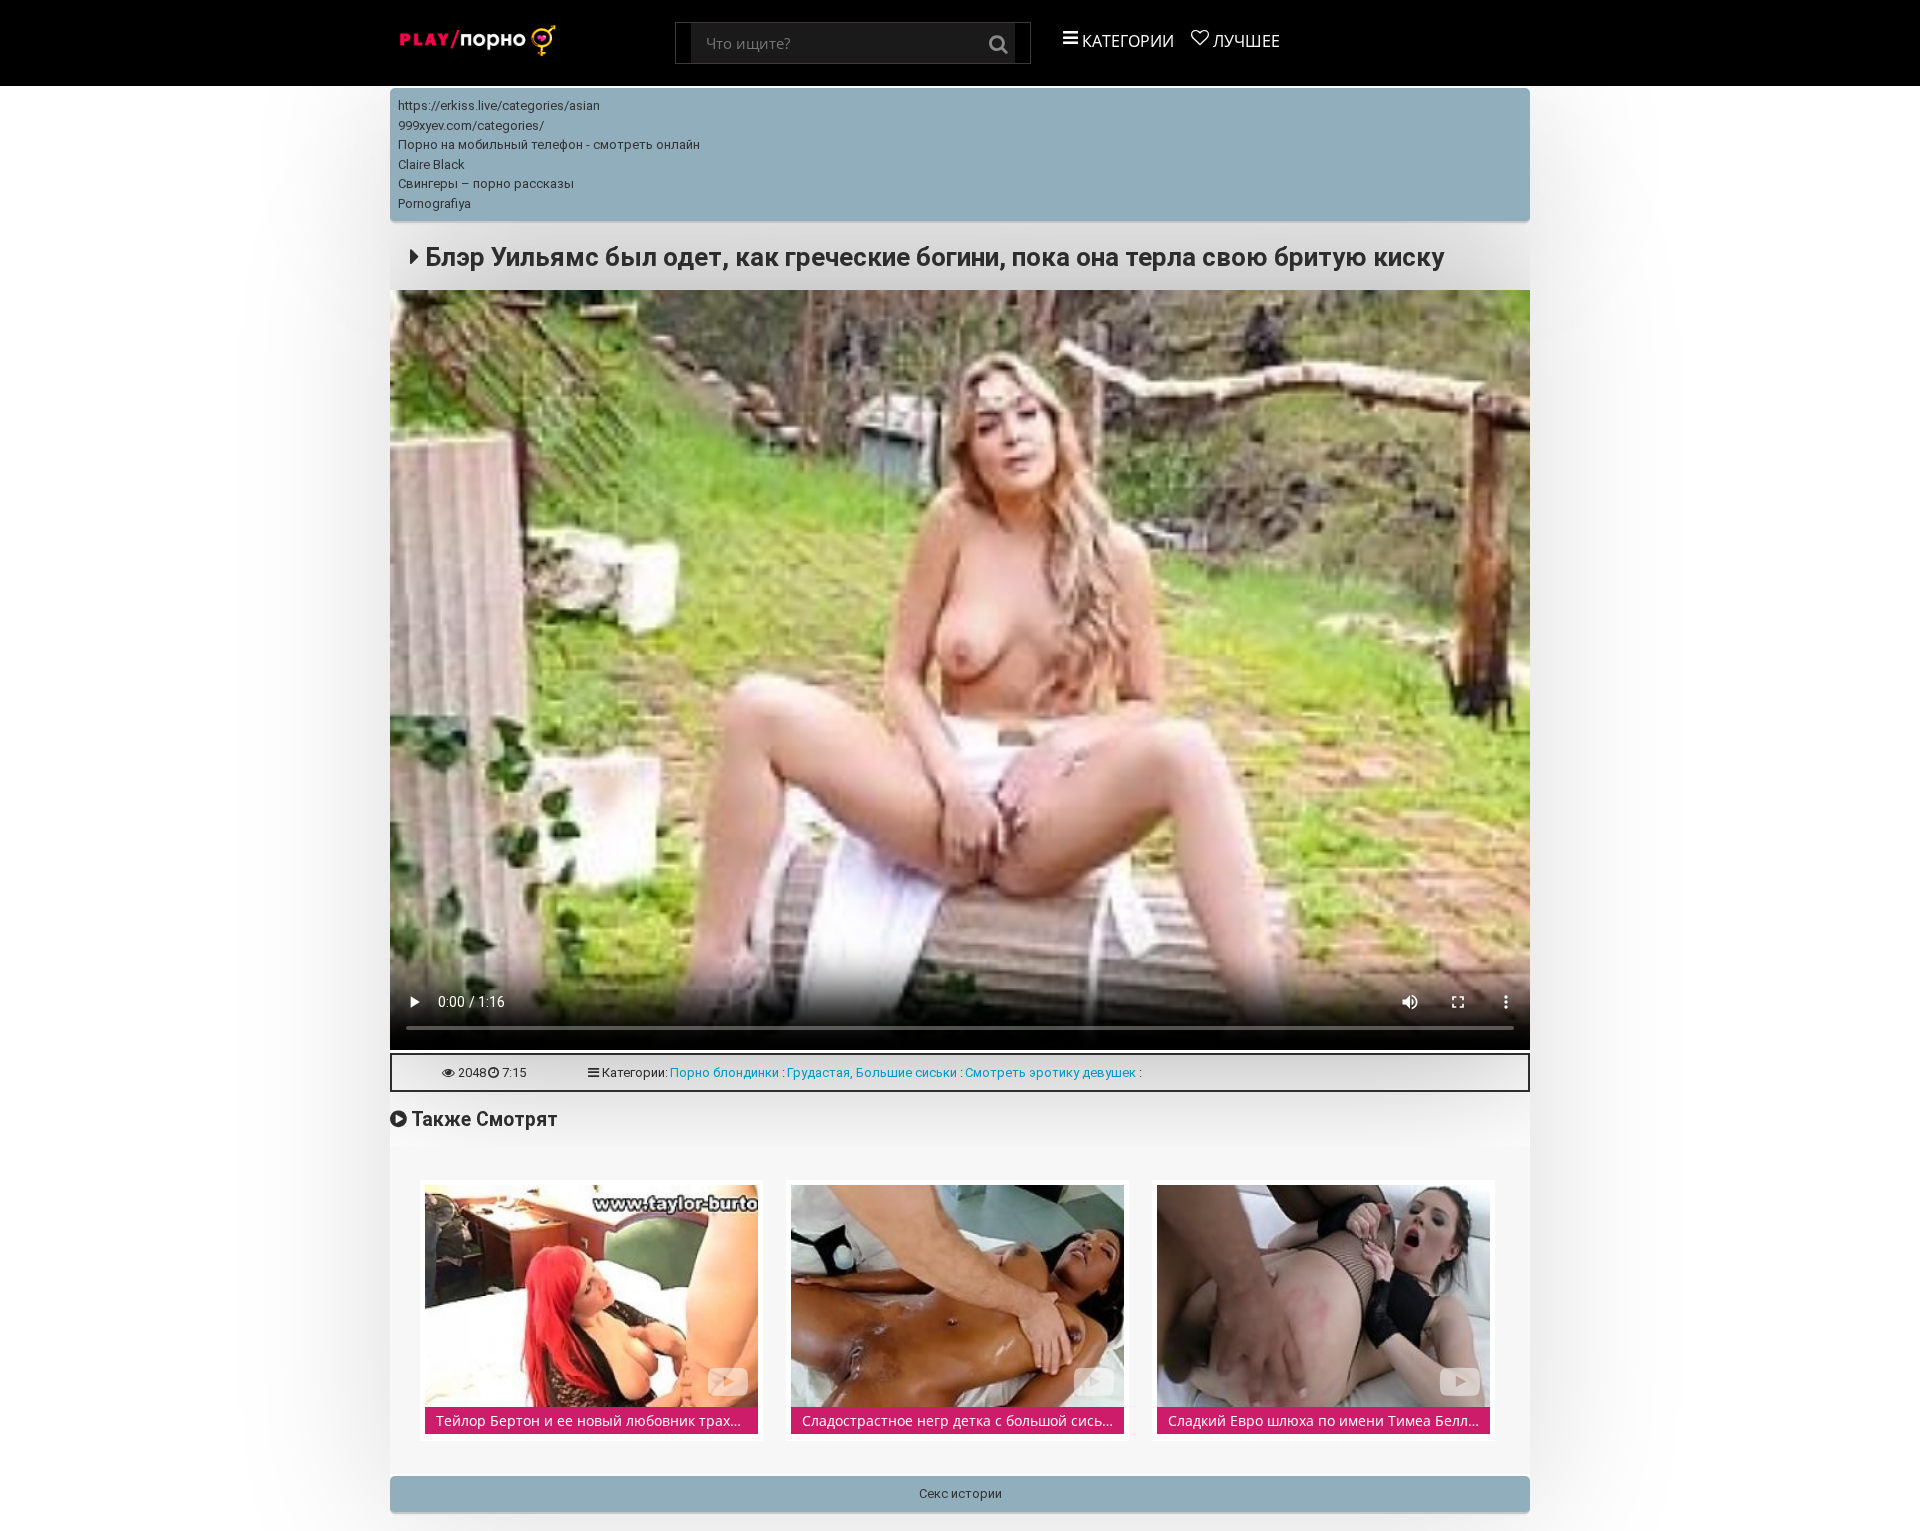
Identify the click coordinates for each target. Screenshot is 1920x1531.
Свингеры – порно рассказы (486, 183)
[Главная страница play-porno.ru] (532, 43)
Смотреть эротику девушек (1050, 1072)
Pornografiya (434, 203)
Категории (1126, 41)
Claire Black (431, 164)
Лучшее (1244, 41)
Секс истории (960, 1493)
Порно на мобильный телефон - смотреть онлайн (549, 144)
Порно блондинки (724, 1072)
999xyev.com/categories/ (471, 125)
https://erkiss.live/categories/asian (499, 105)
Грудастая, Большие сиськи (872, 1072)
